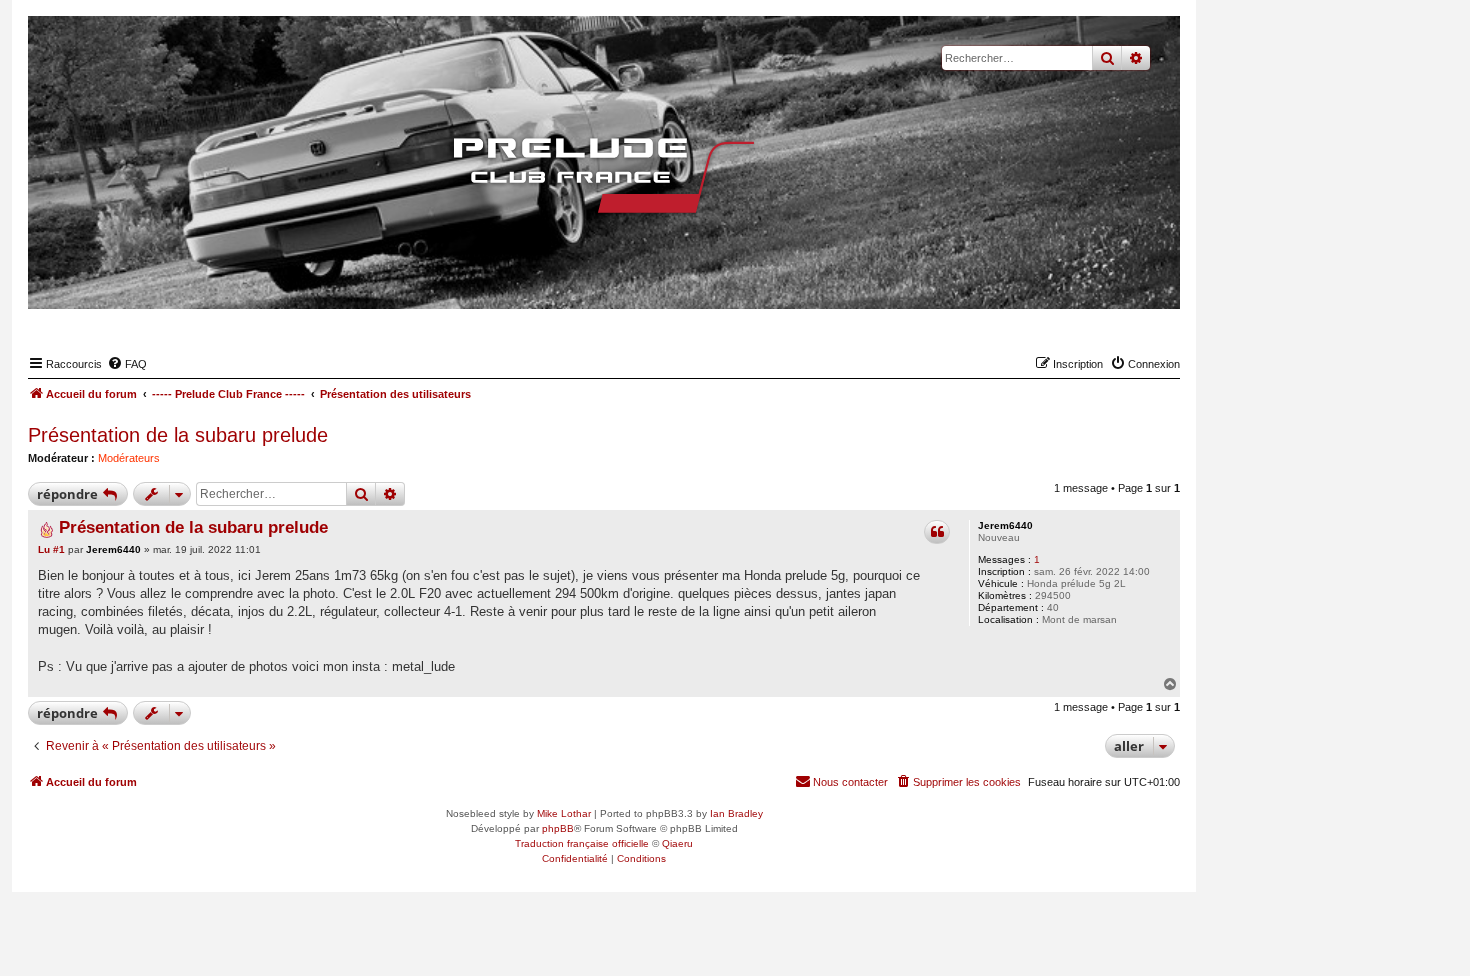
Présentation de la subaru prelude (178, 435)
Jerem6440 (1005, 525)
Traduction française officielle (582, 843)
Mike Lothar (564, 813)
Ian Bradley (736, 813)
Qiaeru (677, 843)
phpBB (558, 828)
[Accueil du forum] (604, 175)
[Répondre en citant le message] (937, 532)
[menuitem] (127, 364)
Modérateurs (129, 458)
